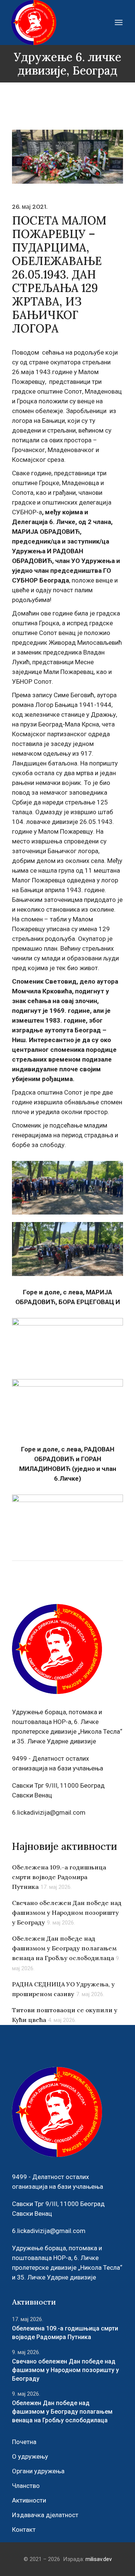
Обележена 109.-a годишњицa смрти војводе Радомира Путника (59, 1877)
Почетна (24, 2442)
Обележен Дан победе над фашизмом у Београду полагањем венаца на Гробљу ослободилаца (64, 1948)
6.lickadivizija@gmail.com (49, 1812)
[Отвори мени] (119, 22)
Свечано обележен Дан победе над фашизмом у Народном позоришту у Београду (67, 1913)
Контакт (24, 2530)
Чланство (26, 2486)
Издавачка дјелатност (45, 2515)
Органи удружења (38, 2471)
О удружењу (30, 2456)
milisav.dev (99, 2559)
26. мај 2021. (30, 207)
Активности (29, 2500)
